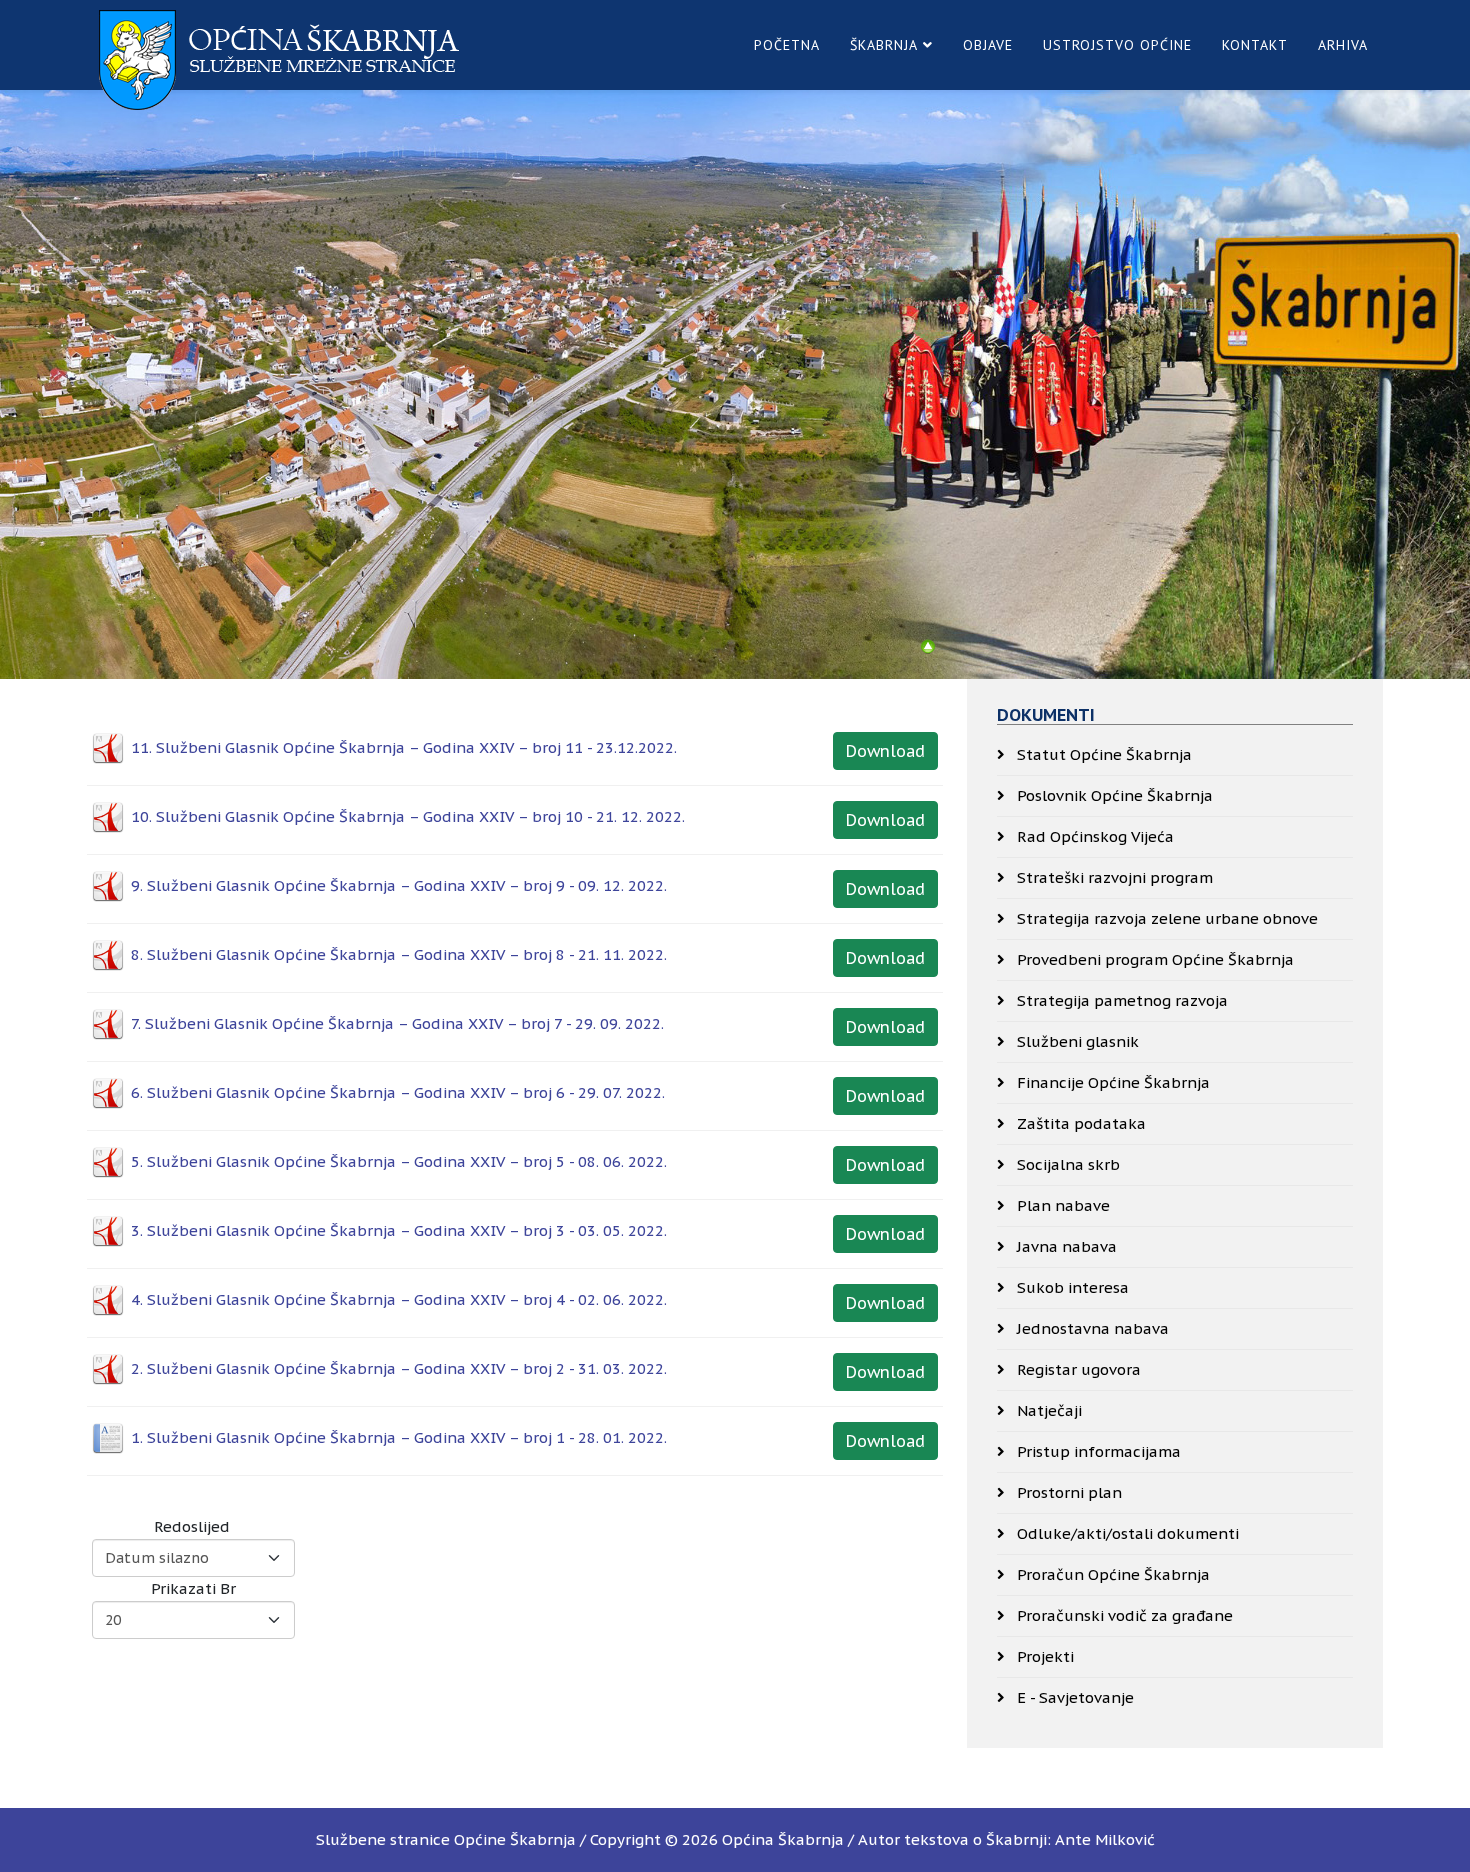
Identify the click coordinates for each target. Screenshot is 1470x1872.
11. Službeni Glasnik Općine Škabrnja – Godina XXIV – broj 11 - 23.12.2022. (404, 747)
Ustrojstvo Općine (1117, 45)
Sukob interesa (1071, 1287)
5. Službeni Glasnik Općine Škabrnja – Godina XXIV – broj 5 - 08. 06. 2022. (399, 1161)
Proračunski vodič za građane (1123, 1615)
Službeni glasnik (1076, 1041)
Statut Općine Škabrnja (1102, 754)
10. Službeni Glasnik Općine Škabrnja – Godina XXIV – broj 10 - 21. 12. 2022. (408, 816)
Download (885, 751)
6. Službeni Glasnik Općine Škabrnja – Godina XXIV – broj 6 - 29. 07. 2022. (398, 1092)
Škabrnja (884, 45)
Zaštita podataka (1079, 1123)
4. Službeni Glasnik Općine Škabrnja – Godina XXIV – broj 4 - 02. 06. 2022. (399, 1299)
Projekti (1043, 1656)
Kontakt (1255, 45)
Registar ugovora (1077, 1369)
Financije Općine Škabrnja (1111, 1082)
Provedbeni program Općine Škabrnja (1153, 959)
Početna (787, 45)
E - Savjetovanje (1073, 1697)
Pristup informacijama (1097, 1451)
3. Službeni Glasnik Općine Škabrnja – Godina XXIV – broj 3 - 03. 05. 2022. (399, 1230)
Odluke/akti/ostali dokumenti (1126, 1533)
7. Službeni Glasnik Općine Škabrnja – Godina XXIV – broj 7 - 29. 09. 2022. (397, 1023)
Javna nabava (1065, 1246)
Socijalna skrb (1066, 1164)
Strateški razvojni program (1113, 877)
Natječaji (1047, 1410)
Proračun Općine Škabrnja (1111, 1574)
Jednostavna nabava (1091, 1328)
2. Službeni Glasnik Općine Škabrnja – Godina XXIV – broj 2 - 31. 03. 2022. (399, 1368)
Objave (988, 45)
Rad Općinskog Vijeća (1093, 836)
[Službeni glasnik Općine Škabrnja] (928, 647)
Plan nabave (1061, 1205)
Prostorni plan (1067, 1492)
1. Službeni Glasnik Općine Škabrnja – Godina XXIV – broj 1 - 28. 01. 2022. (399, 1437)
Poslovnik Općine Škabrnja (1113, 795)
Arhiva (1343, 45)
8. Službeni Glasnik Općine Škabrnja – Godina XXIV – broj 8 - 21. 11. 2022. (399, 954)
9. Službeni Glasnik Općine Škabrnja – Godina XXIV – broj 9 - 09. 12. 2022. (399, 885)
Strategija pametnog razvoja (1120, 1000)
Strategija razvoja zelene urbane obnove (1165, 918)
